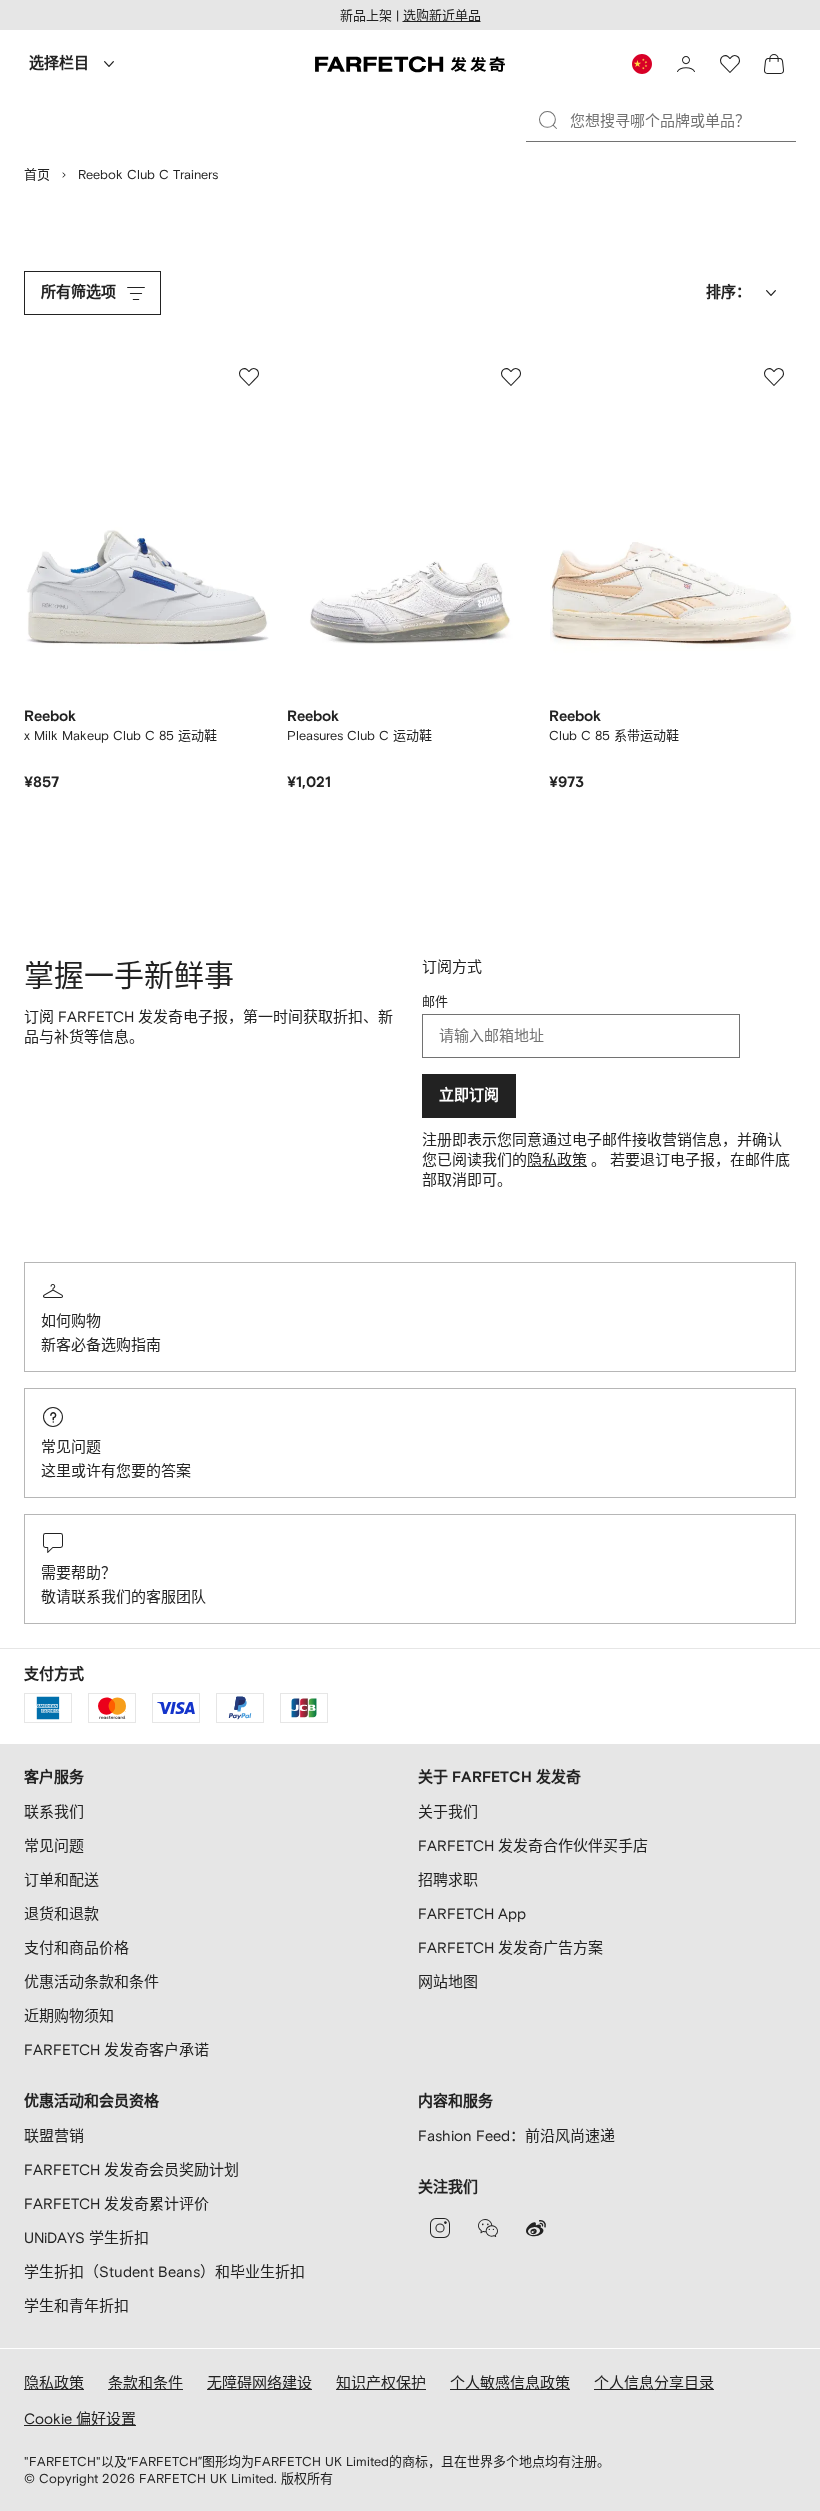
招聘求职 (448, 1879)
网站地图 (448, 1981)
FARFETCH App (472, 1913)
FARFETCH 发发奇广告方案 (510, 1947)
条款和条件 (145, 2382)
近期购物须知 (69, 2015)
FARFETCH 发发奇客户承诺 (116, 2049)
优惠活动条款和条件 (91, 1981)
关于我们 (448, 1811)
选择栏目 (59, 63)
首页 (37, 174)
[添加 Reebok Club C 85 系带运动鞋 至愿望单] (774, 377)
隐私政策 (557, 1159)
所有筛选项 (78, 292)
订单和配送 (61, 1879)
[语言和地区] (642, 64)
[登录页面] (686, 64)
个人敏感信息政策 (510, 2382)
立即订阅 (469, 1095)
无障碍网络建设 (259, 2382)
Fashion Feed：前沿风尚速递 (516, 2135)
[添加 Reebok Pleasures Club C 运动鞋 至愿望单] (511, 377)
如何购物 (71, 1320)
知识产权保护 (381, 2382)
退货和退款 (61, 1913)
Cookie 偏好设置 (80, 2418)
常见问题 (71, 1446)
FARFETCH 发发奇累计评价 (116, 2203)
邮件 (435, 1001)
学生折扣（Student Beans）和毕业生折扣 (164, 2271)
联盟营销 (54, 2135)
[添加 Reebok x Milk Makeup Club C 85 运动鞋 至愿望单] (249, 377)
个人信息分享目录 (654, 2382)
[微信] (488, 2228)
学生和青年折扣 (76, 2305)
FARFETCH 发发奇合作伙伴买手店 (533, 1845)
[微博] (536, 2228)
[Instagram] (440, 2228)
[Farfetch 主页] (410, 64)
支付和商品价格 (76, 1947)
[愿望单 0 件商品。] (730, 64)
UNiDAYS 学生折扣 (86, 2237)
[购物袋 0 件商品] (774, 64)
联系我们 (54, 1811)
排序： (728, 292)
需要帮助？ (78, 1572)
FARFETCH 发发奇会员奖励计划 (131, 2169)
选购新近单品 (442, 15)
